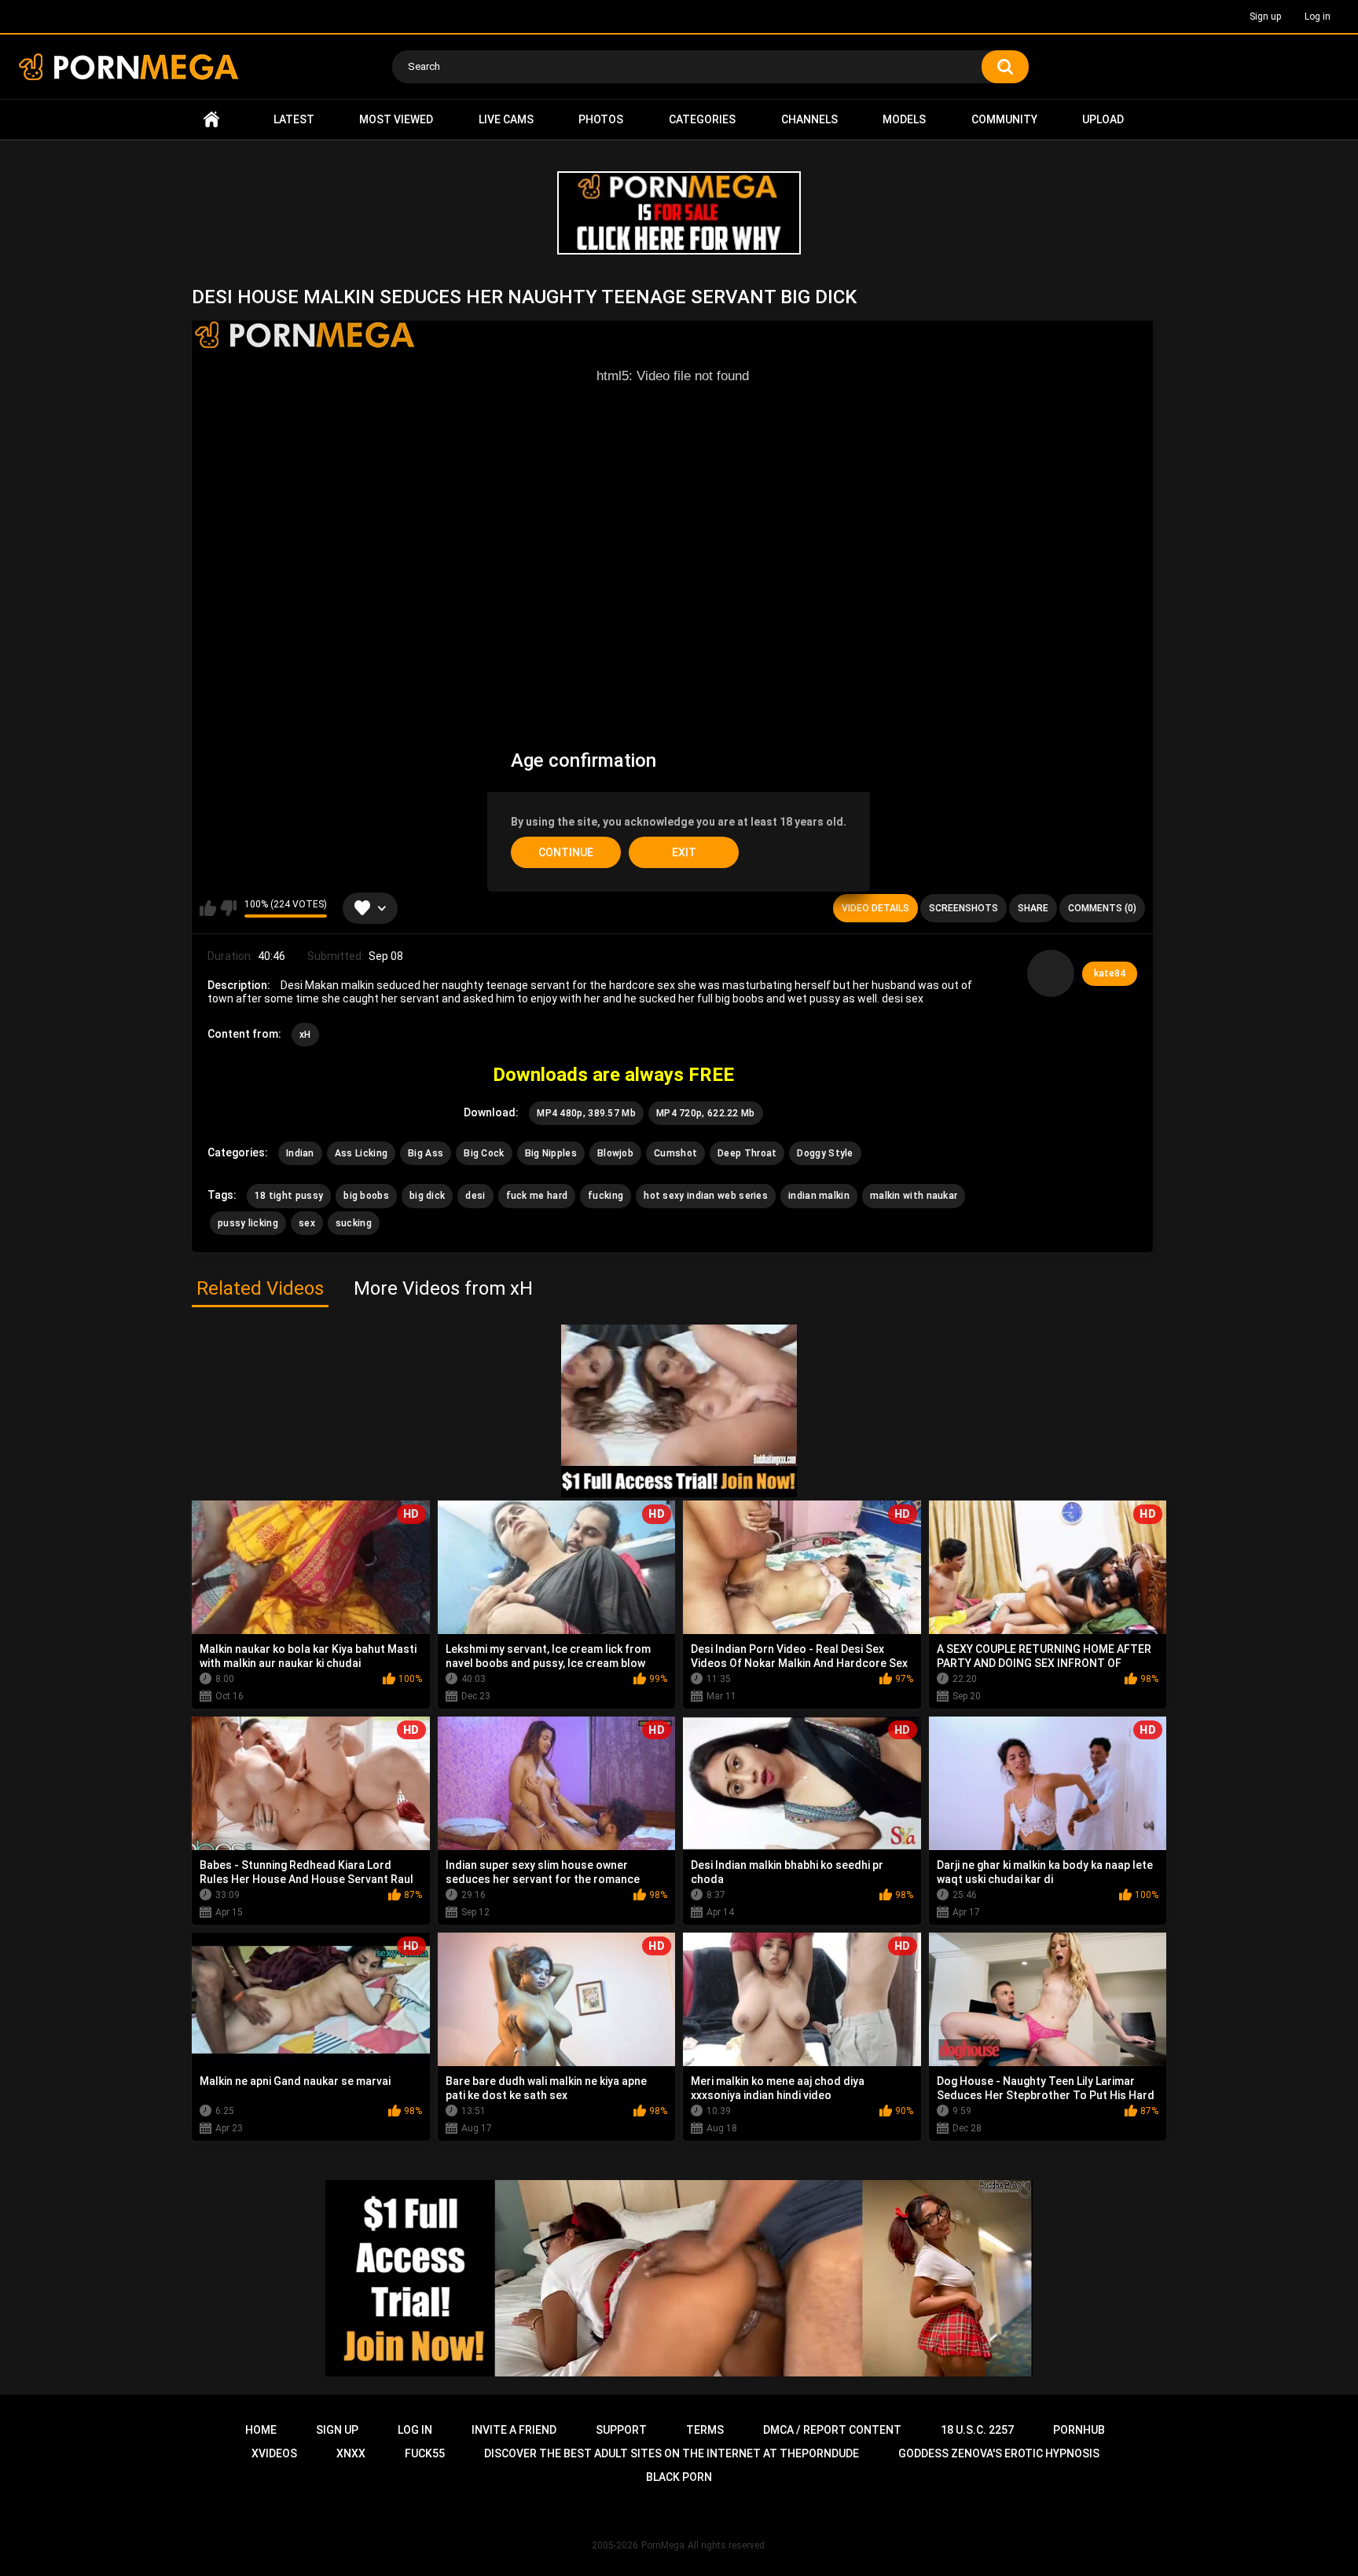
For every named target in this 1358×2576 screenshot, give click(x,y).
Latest (294, 119)
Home (211, 120)
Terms (705, 2430)
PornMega (663, 2545)
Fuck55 (425, 2453)
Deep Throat (747, 1153)
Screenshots (963, 908)
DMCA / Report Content (832, 2430)
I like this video (208, 908)
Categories (702, 119)
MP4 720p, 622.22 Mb (706, 1113)
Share (1033, 908)
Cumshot (675, 1153)
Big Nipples (551, 1153)
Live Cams (506, 119)
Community (1004, 119)
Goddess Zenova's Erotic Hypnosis (999, 2453)
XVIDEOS (274, 2453)
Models (904, 119)
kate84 (1110, 973)
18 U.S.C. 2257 (977, 2430)
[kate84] (1051, 973)
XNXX (351, 2453)
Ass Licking (361, 1153)
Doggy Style (825, 1153)
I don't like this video (228, 908)
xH (305, 1035)
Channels (809, 119)
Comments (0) (1102, 908)
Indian (300, 1153)
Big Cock (484, 1153)
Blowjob (615, 1153)
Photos (601, 119)
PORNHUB (1079, 2430)
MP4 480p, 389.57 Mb (586, 1113)
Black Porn (679, 2477)
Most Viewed (396, 119)
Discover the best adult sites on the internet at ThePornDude (672, 2453)
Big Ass (426, 1153)
